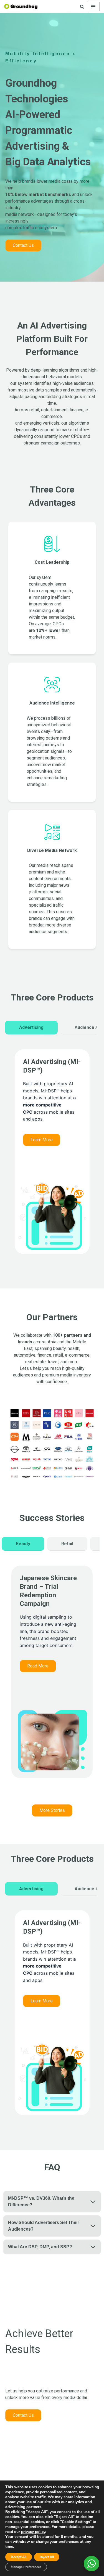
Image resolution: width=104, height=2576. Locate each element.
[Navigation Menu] (93, 7)
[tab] (31, 1028)
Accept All (19, 2557)
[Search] (82, 6)
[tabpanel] (52, 1157)
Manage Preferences (26, 2567)
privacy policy (33, 2532)
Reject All (47, 2557)
